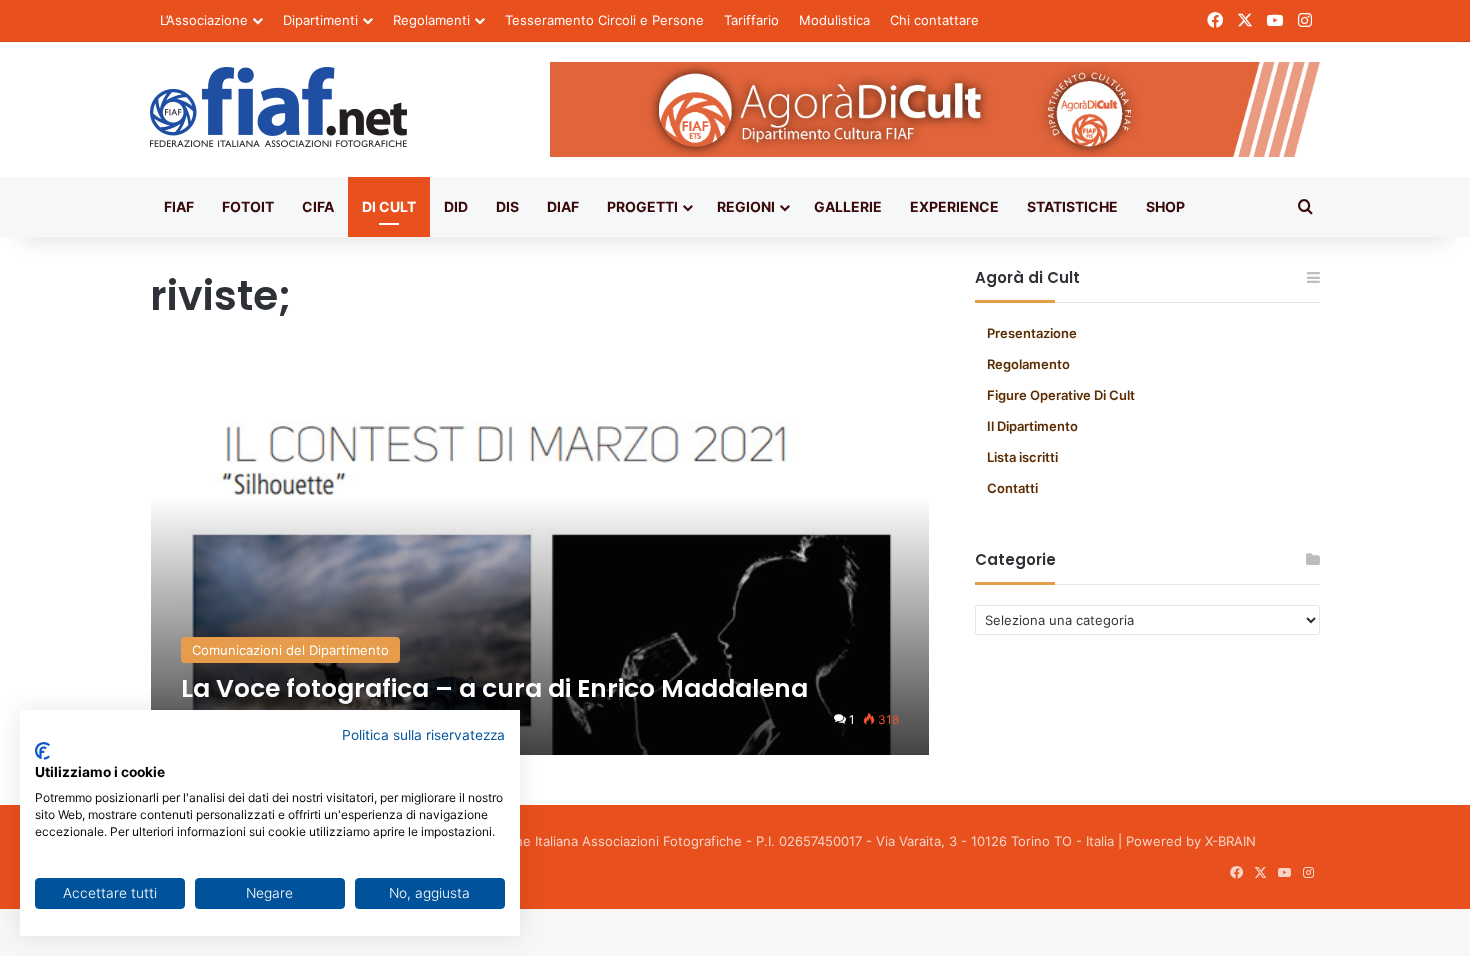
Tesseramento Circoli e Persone (604, 20)
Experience (954, 206)
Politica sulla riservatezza (423, 735)
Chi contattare (934, 20)
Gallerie (848, 206)
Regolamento (1028, 364)
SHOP (1165, 206)
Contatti (1012, 488)
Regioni (746, 206)
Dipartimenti (320, 20)
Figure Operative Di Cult (1061, 395)
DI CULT (389, 206)
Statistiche (1072, 206)
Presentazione (1032, 333)
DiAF (563, 206)
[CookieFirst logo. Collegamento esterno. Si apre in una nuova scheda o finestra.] (42, 751)
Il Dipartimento (1032, 426)
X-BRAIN (1230, 841)
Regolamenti (431, 20)
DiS (507, 206)
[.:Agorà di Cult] (278, 107)
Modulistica (834, 20)
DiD (456, 206)
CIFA (318, 206)
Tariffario (751, 20)
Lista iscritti (1022, 457)
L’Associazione (204, 20)
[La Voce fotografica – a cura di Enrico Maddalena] (540, 555)
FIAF (179, 206)
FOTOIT (248, 206)
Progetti (642, 206)
